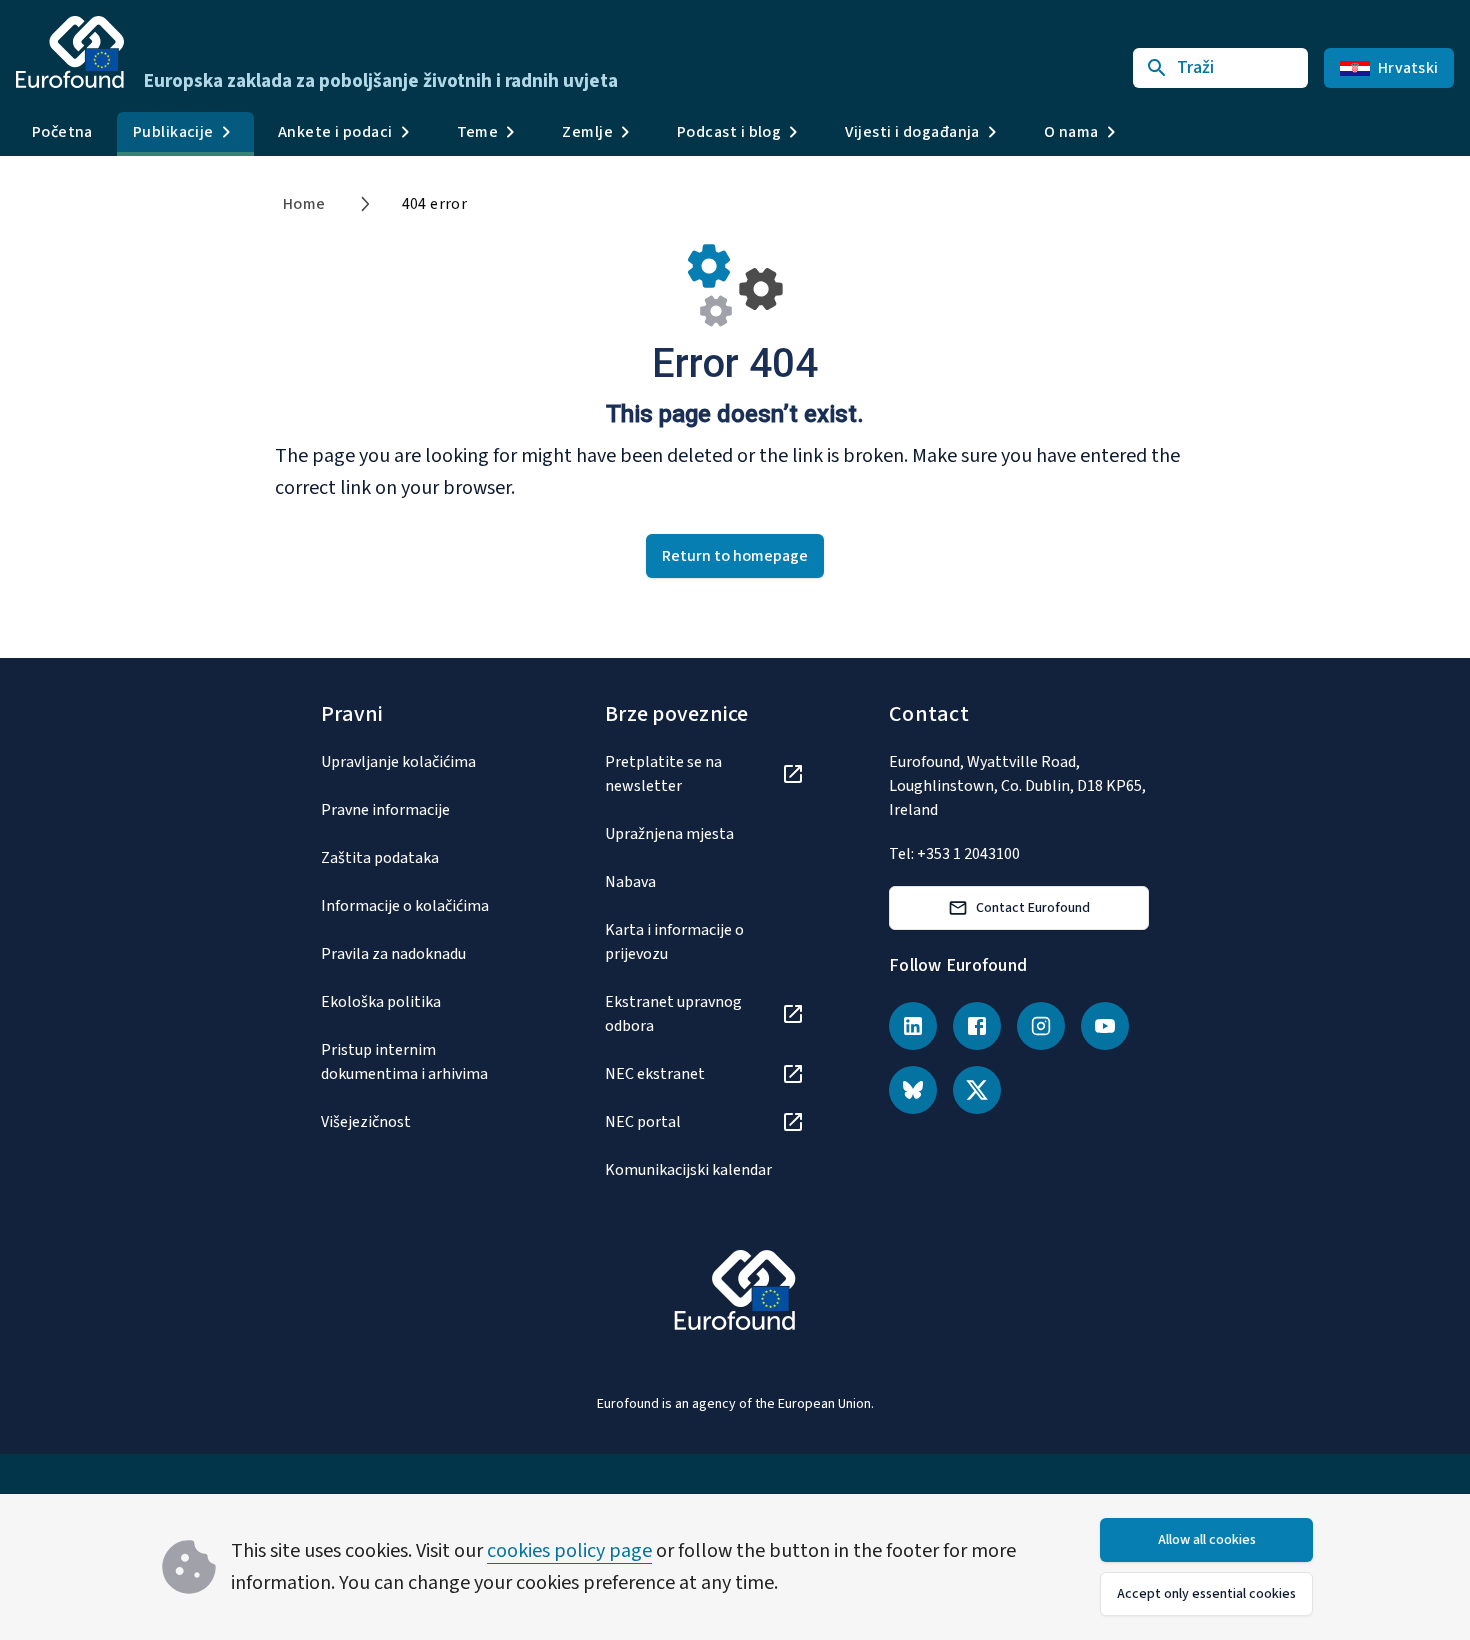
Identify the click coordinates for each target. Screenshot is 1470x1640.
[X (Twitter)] (977, 1090)
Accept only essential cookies (1206, 1594)
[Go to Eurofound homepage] (70, 52)
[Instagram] (1041, 1026)
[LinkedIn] (913, 1026)
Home (304, 204)
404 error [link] (435, 204)
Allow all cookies (1207, 1540)
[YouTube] (1105, 1026)
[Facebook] (977, 1026)
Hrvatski (1408, 68)
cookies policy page (569, 1551)
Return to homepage (735, 556)
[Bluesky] (913, 1090)
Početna (62, 132)
